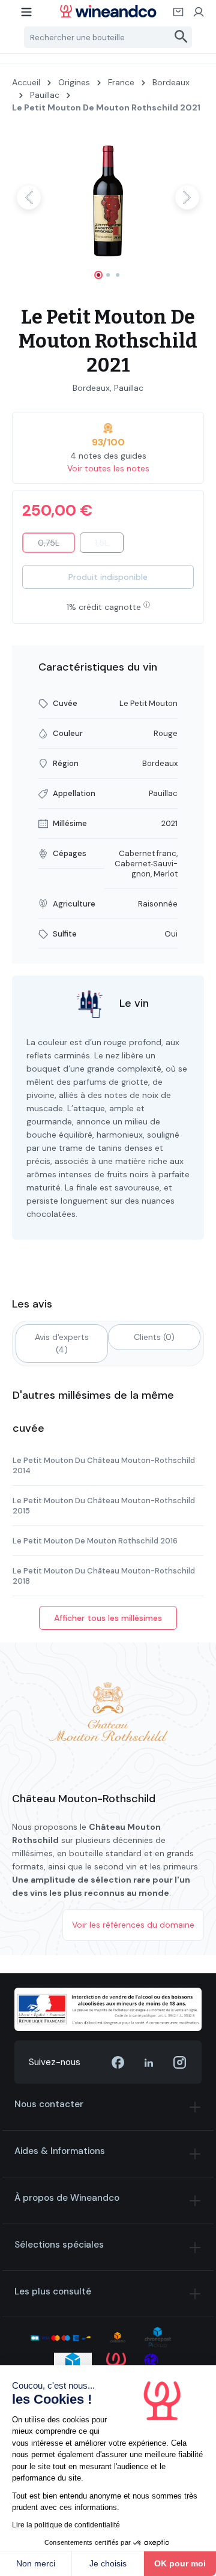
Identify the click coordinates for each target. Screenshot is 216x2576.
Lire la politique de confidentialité (66, 2525)
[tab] (62, 1344)
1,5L (109, 545)
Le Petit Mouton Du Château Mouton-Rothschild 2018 (104, 1576)
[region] (108, 208)
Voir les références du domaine (133, 1925)
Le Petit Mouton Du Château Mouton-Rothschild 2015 (104, 1506)
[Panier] (179, 16)
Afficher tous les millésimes (108, 1618)
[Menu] (27, 16)
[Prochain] (187, 198)
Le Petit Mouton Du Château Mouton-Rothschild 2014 (104, 1465)
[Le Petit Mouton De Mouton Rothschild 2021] (108, 197)
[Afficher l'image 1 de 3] (98, 275)
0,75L (56, 545)
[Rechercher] (181, 37)
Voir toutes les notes (108, 468)
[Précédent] (29, 198)
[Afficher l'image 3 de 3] (118, 275)
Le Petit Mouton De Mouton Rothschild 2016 (95, 1541)
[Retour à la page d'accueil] (108, 11)
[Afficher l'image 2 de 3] (108, 275)
